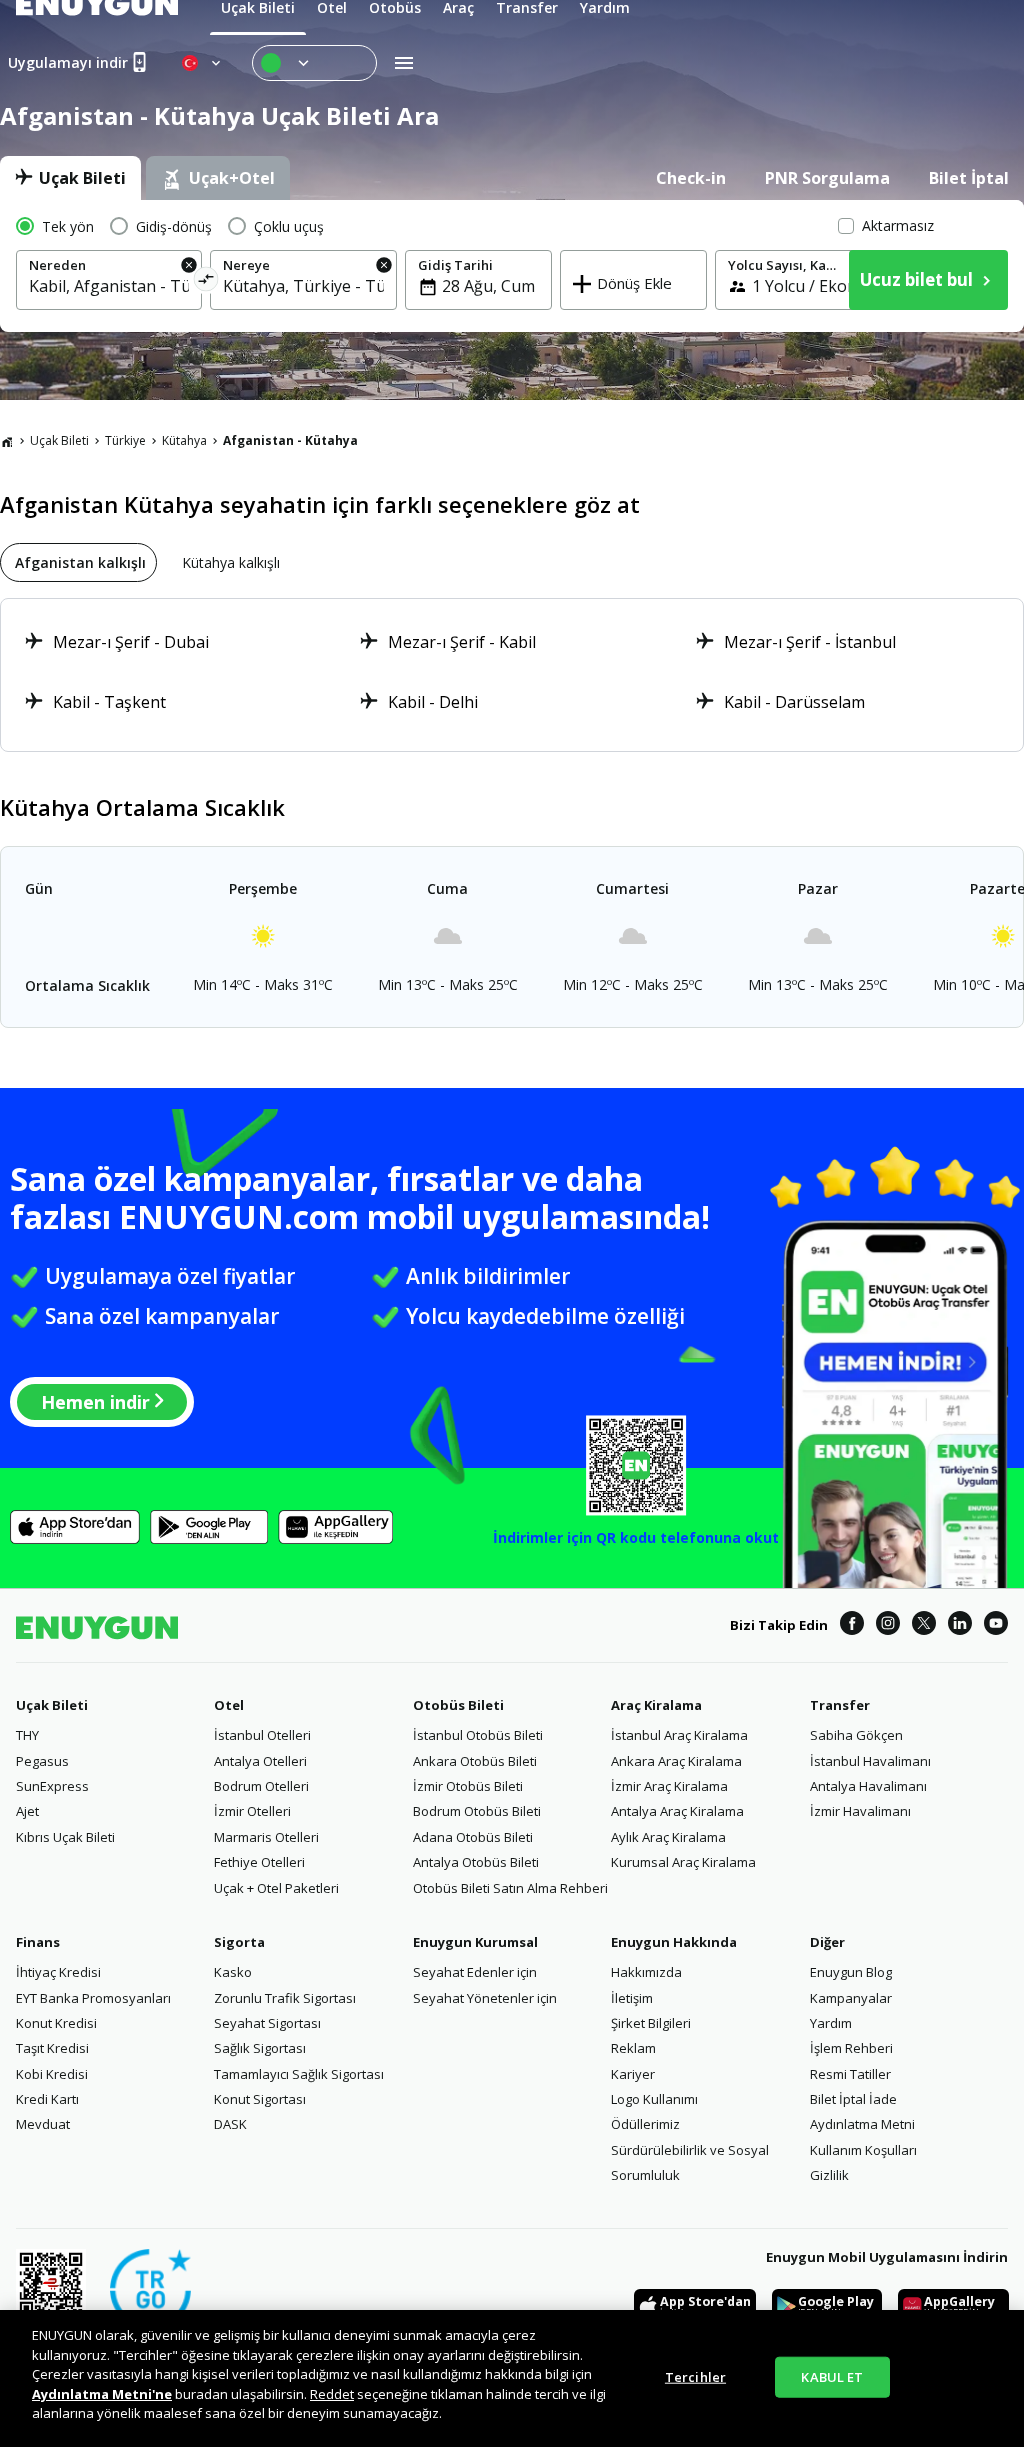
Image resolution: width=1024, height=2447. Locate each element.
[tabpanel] (512, 266)
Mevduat (43, 2124)
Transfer (840, 1705)
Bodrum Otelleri (261, 1786)
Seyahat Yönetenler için (485, 1998)
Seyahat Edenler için (475, 1972)
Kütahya (184, 440)
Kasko (233, 1972)
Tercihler (695, 2376)
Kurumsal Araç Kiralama (683, 1862)
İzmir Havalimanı (860, 1811)
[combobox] (109, 286)
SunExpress (52, 1786)
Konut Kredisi (56, 2023)
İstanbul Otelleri (262, 1735)
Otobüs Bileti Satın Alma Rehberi (510, 1888)
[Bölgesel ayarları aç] (203, 63)
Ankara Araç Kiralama (676, 1761)
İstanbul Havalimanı (870, 1761)
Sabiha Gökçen (856, 1735)
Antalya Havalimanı (868, 1786)
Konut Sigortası (260, 2099)
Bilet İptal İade (853, 2099)
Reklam (633, 2048)
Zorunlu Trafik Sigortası (285, 1998)
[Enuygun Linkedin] (960, 1626)
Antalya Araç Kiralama (677, 1811)
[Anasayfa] (7, 441)
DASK (230, 2124)
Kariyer (633, 2074)
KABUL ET (832, 2376)
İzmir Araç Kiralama (669, 1786)
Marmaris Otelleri (266, 1837)
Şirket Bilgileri (651, 2023)
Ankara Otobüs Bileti (475, 1761)
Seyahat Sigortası (267, 2023)
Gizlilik (829, 2175)
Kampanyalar (851, 1998)
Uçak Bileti (59, 440)
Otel (229, 1705)
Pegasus (42, 1761)
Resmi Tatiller (850, 2074)
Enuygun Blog (851, 1972)
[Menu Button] (314, 63)
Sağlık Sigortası (260, 2048)
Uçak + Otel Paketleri (276, 1888)
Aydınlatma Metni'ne (102, 2394)
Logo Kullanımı (654, 2099)
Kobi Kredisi (52, 2074)
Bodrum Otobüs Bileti (477, 1811)
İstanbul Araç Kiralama (679, 1735)
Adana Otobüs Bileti (473, 1837)
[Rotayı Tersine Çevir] (206, 282)
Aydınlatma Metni (862, 2124)
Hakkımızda (646, 1972)
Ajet (27, 1811)
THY (27, 1735)
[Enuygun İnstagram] (888, 1626)
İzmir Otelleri (252, 1811)
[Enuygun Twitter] (924, 1626)
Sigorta (239, 1942)
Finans (38, 1942)
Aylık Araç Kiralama (668, 1837)
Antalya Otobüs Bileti (476, 1862)
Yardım (831, 2023)
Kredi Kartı (47, 2099)
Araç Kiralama (656, 1705)
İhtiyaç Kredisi (58, 1972)
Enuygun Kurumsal (475, 1942)
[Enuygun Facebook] (852, 1626)
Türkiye (125, 440)
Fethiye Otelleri (259, 1862)
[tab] (70, 178)
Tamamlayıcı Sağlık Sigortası (299, 2074)
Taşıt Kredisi (52, 2048)
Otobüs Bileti (458, 1705)
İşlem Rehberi (851, 2048)
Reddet (332, 2394)
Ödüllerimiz (645, 2124)
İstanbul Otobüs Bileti (478, 1735)
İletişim (632, 1998)
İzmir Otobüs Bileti (468, 1786)
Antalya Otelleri (260, 1761)
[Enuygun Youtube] (996, 1626)
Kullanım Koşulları (863, 2150)
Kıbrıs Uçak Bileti (65, 1837)
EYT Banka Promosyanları (93, 1998)
